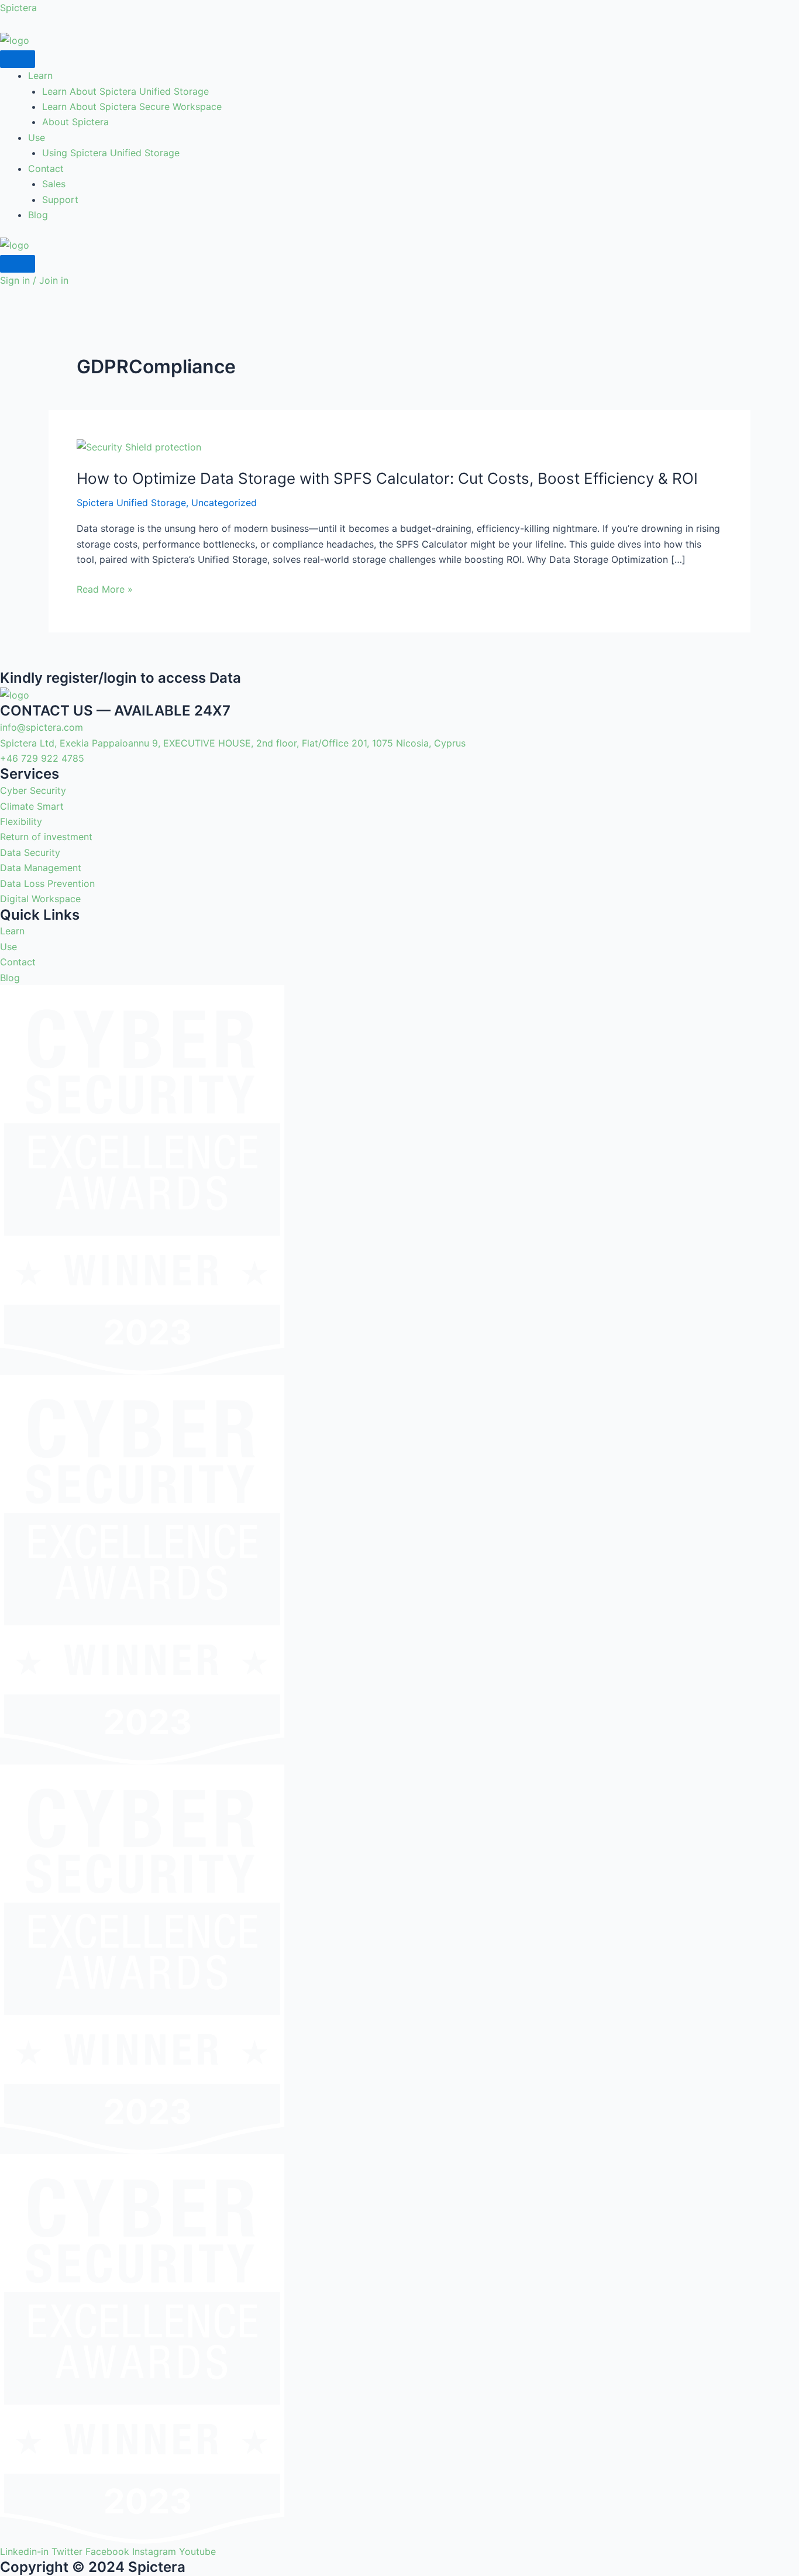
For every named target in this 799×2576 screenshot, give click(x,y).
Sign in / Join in (34, 280)
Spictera (18, 8)
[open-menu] (18, 59)
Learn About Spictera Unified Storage (125, 91)
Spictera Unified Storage (131, 503)
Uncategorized (224, 503)
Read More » (105, 589)
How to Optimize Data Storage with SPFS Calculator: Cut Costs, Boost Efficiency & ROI (387, 478)
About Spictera (75, 122)
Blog (38, 215)
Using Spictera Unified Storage (111, 153)
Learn (40, 75)
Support (60, 200)
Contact (46, 168)
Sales (54, 184)
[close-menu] (18, 264)
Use (37, 137)
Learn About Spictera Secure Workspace (132, 106)
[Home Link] (15, 244)
